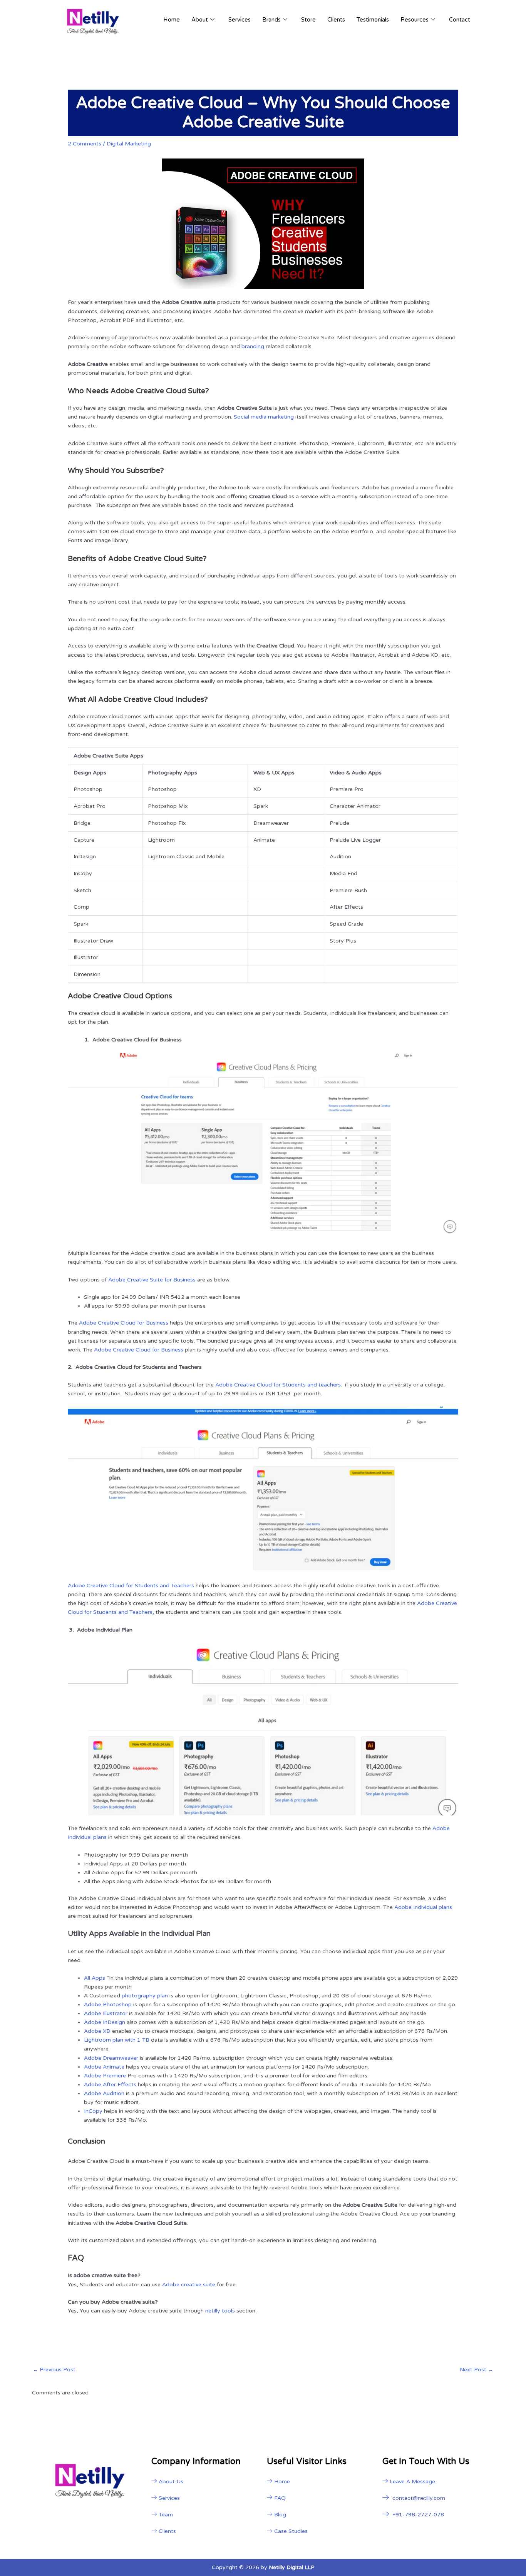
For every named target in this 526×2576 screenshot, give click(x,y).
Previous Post (54, 2370)
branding (253, 346)
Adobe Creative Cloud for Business (124, 1323)
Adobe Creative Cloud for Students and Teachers (131, 1586)
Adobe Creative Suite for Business (152, 1280)
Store (308, 20)
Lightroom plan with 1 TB (117, 2040)
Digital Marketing (129, 144)
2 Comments (85, 144)
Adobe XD (97, 2031)
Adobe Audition (104, 2093)
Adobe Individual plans (423, 1907)
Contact (460, 20)
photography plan (145, 1996)
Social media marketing (264, 417)
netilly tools (220, 2311)
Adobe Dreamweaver (111, 2058)
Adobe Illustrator (106, 2013)
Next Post (477, 2370)
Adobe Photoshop (108, 2005)
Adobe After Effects (110, 2085)
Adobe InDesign (105, 2022)
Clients (336, 20)
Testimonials (373, 20)
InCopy (93, 2111)
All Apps (95, 1978)
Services (240, 20)
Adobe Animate (104, 2067)
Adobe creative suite (189, 2285)
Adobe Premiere (105, 2076)
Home (172, 20)
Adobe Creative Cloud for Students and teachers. (279, 1385)
